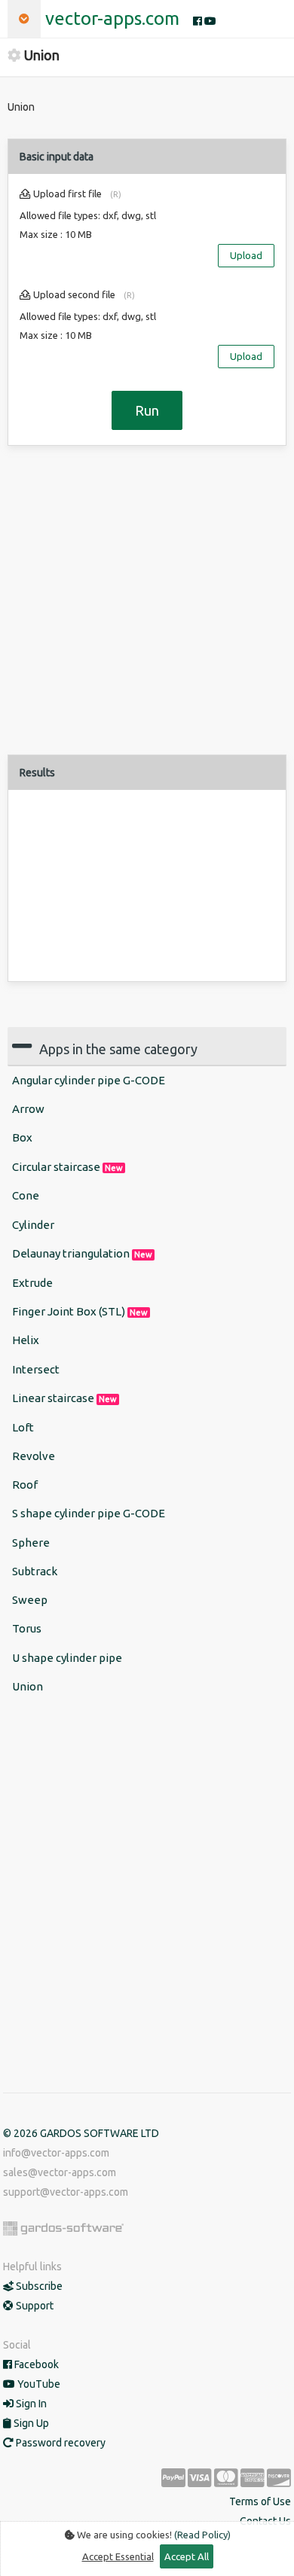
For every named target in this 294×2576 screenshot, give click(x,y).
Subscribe (38, 2286)
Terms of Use (260, 2501)
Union (28, 1686)
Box (22, 1137)
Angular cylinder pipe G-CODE (89, 1080)
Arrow (28, 1109)
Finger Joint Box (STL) (80, 1311)
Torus (27, 1628)
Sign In (30, 2404)
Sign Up (30, 2423)
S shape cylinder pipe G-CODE (89, 1513)
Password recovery (60, 2443)
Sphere (31, 1543)
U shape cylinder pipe (67, 1658)
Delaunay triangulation (82, 1253)
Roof (25, 1485)
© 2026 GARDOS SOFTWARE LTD (81, 2133)
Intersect (36, 1369)
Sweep (30, 1600)
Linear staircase (64, 1398)
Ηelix (26, 1340)
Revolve (34, 1456)
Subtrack (35, 1571)
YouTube (38, 2384)
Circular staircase (67, 1167)
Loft (23, 1427)
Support (34, 2306)
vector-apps (112, 18)
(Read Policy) (202, 2535)
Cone (26, 1195)
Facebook (35, 2364)
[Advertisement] (147, 608)
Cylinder (33, 1225)
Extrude (32, 1283)
